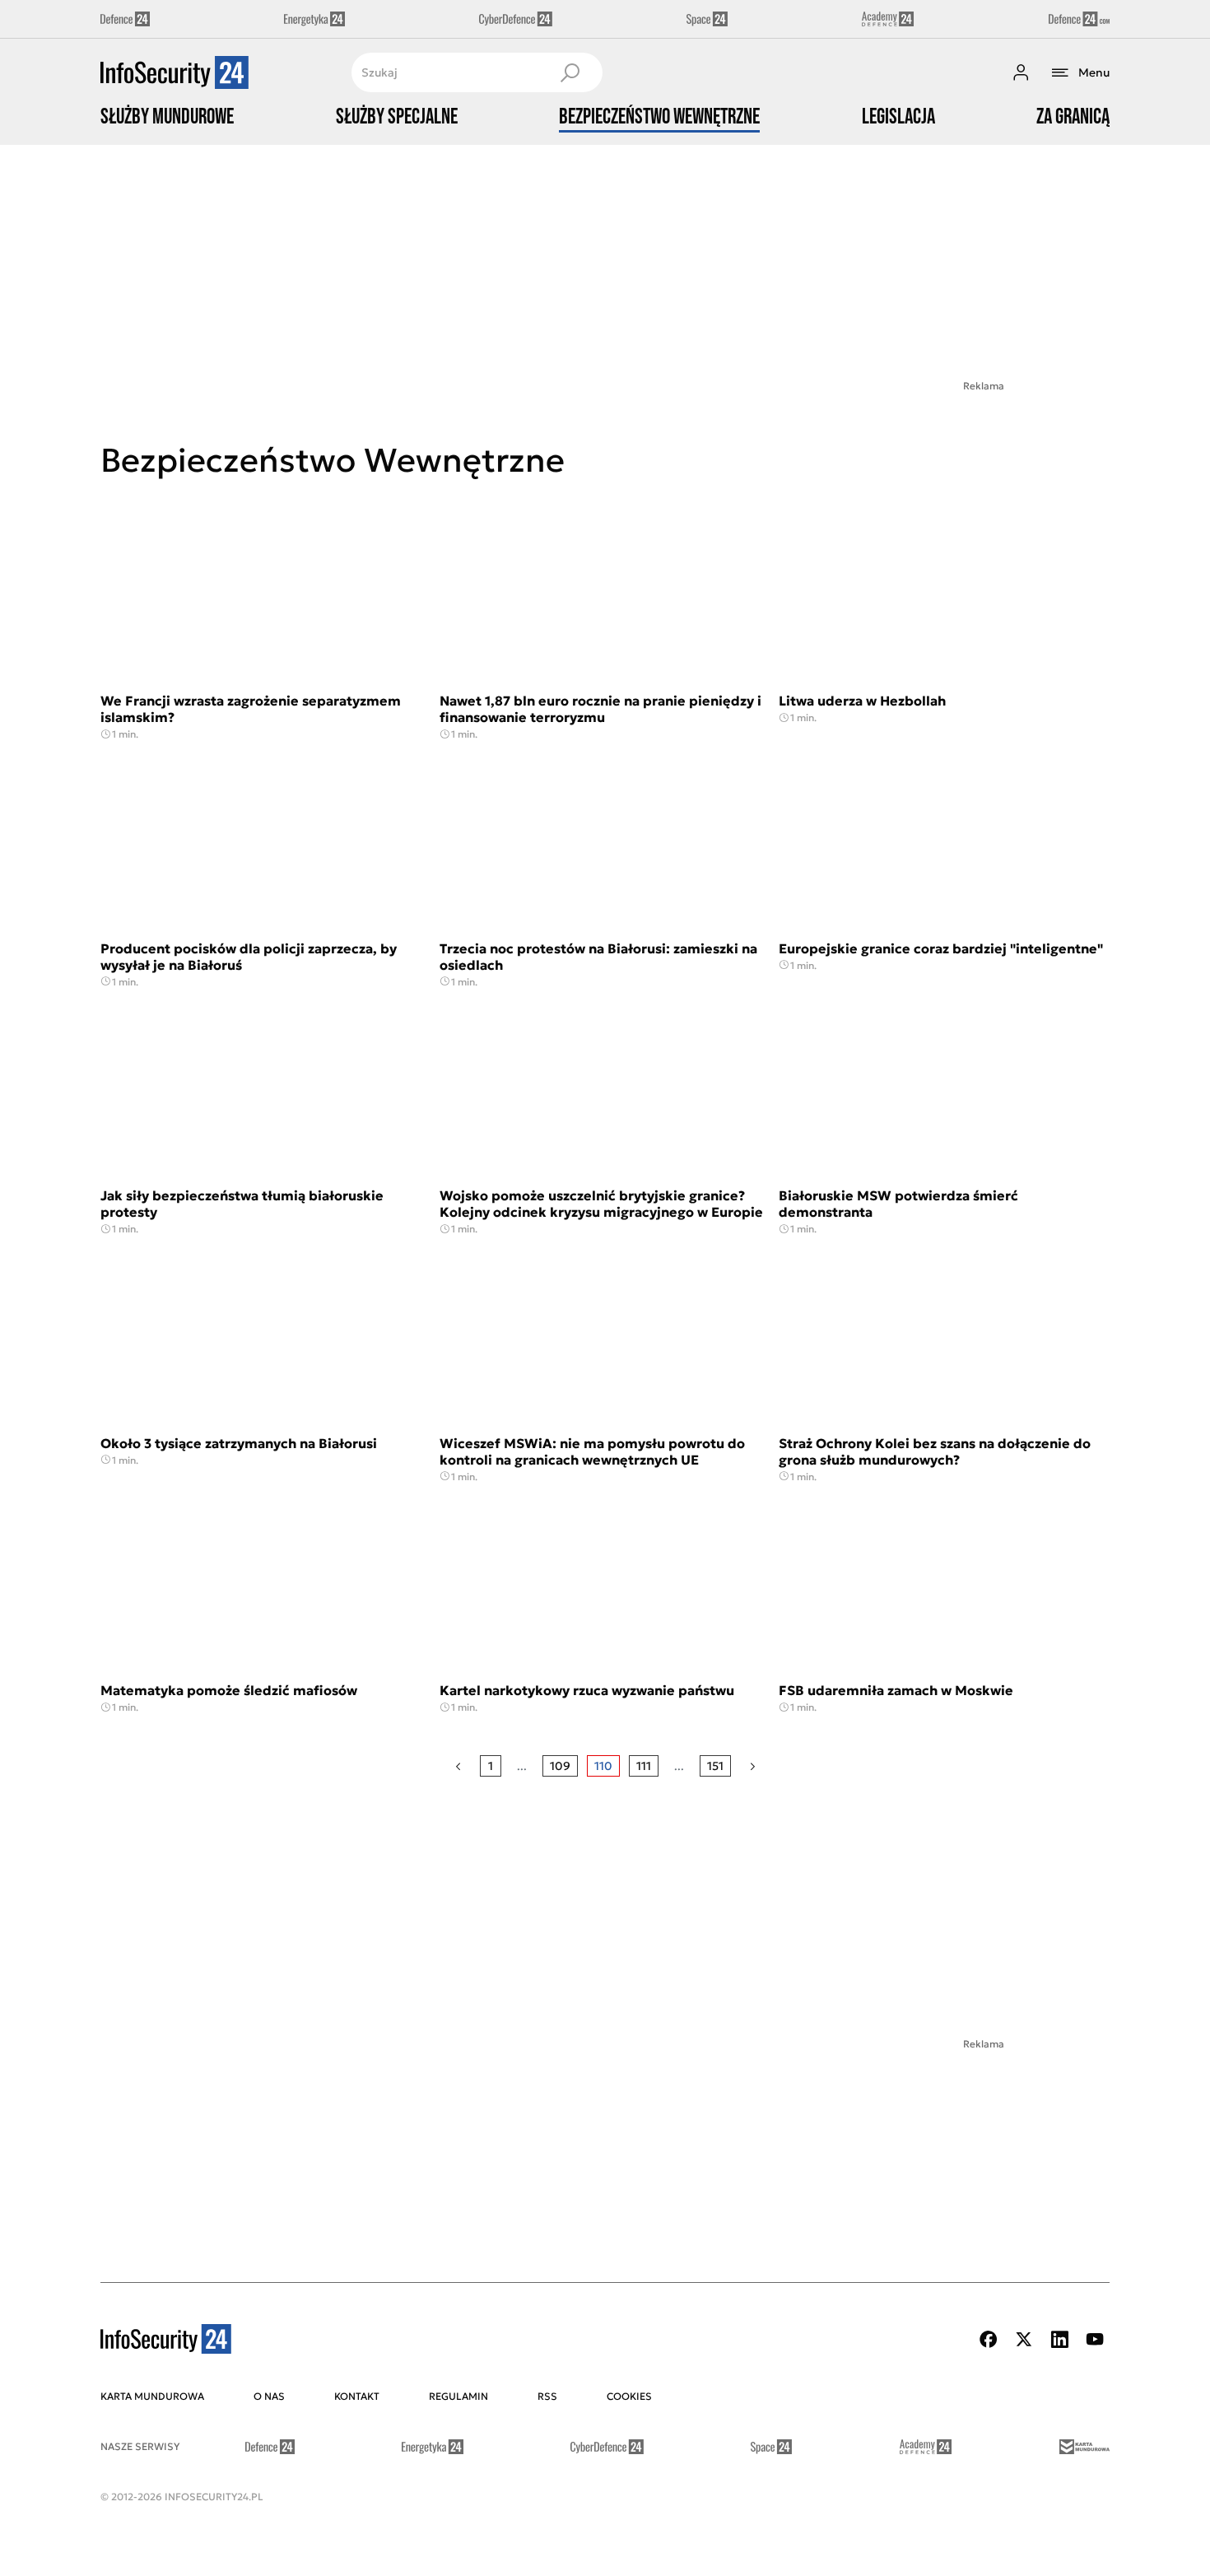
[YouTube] (1095, 2339)
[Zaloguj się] (1021, 72)
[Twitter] (1024, 2339)
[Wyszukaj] (570, 72)
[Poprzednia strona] (458, 1766)
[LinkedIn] (1059, 2339)
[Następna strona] (753, 1766)
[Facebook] (989, 2339)
